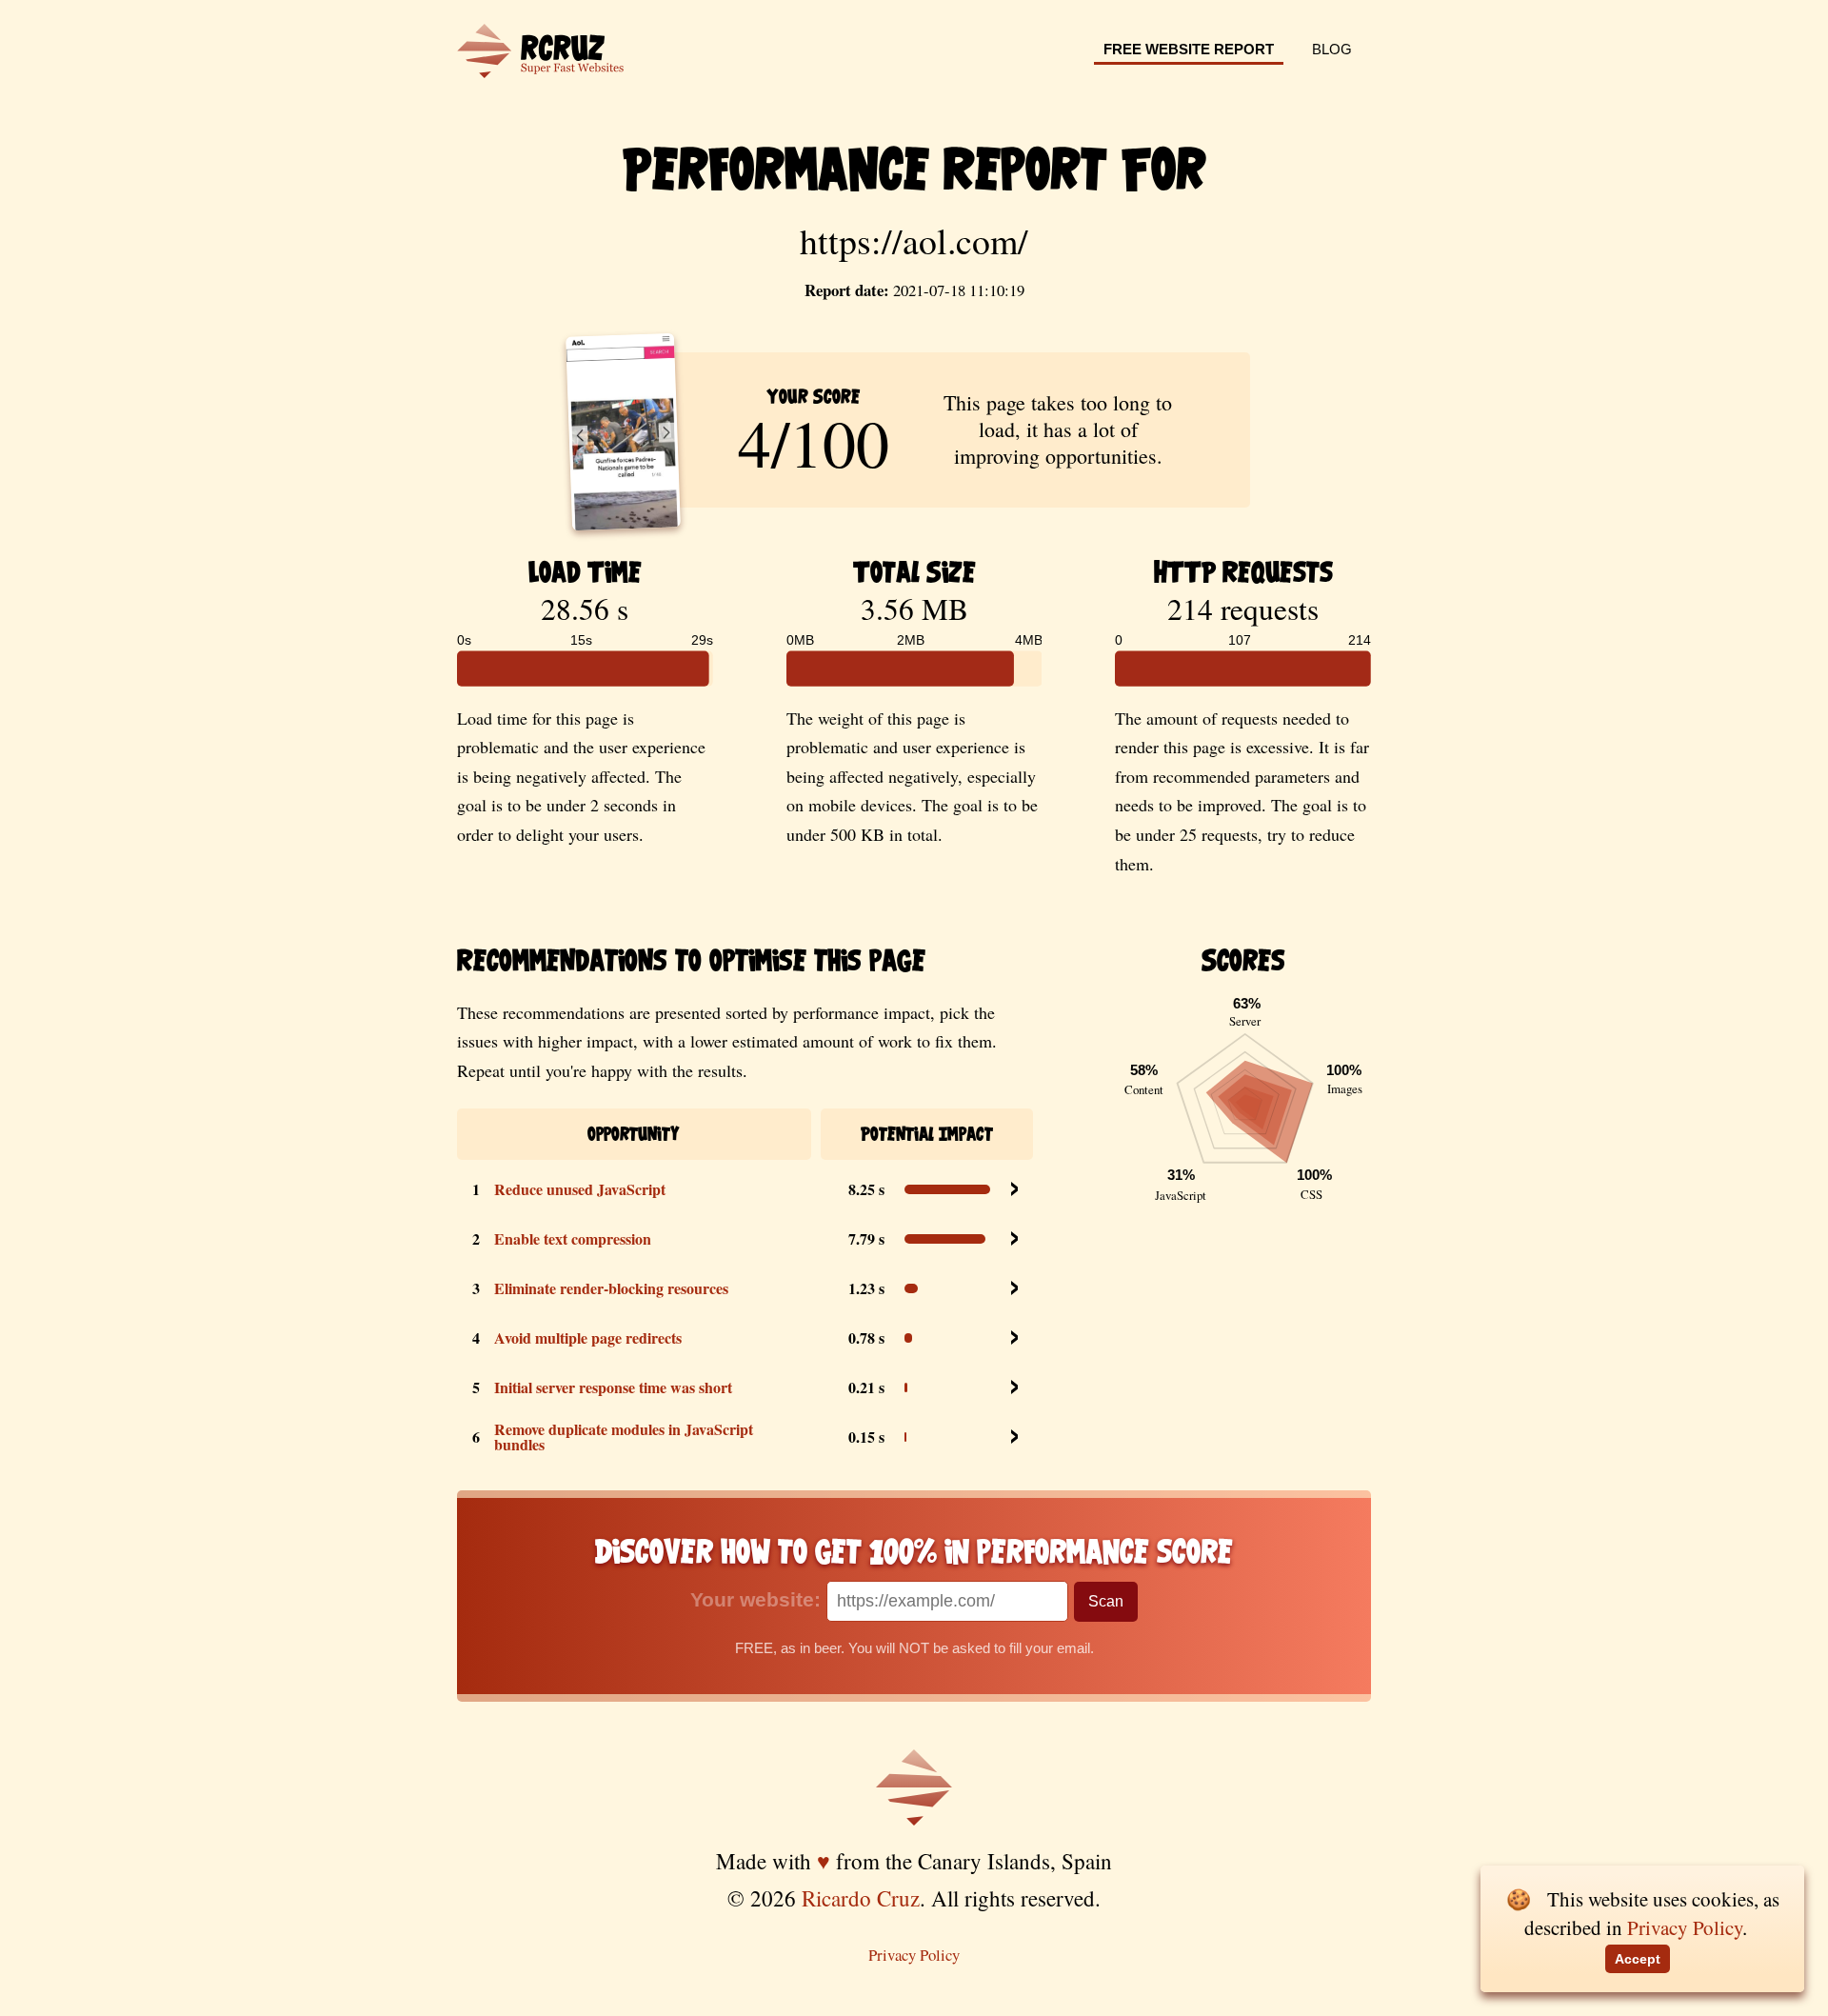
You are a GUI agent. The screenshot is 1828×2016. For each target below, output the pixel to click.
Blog (1332, 49)
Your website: (758, 1599)
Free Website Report (1189, 49)
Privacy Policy (914, 1955)
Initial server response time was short (613, 1387)
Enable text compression (573, 1238)
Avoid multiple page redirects (588, 1337)
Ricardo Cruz (861, 1898)
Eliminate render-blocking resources (611, 1288)
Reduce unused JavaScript (580, 1189)
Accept (1638, 1959)
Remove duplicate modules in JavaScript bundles (624, 1437)
